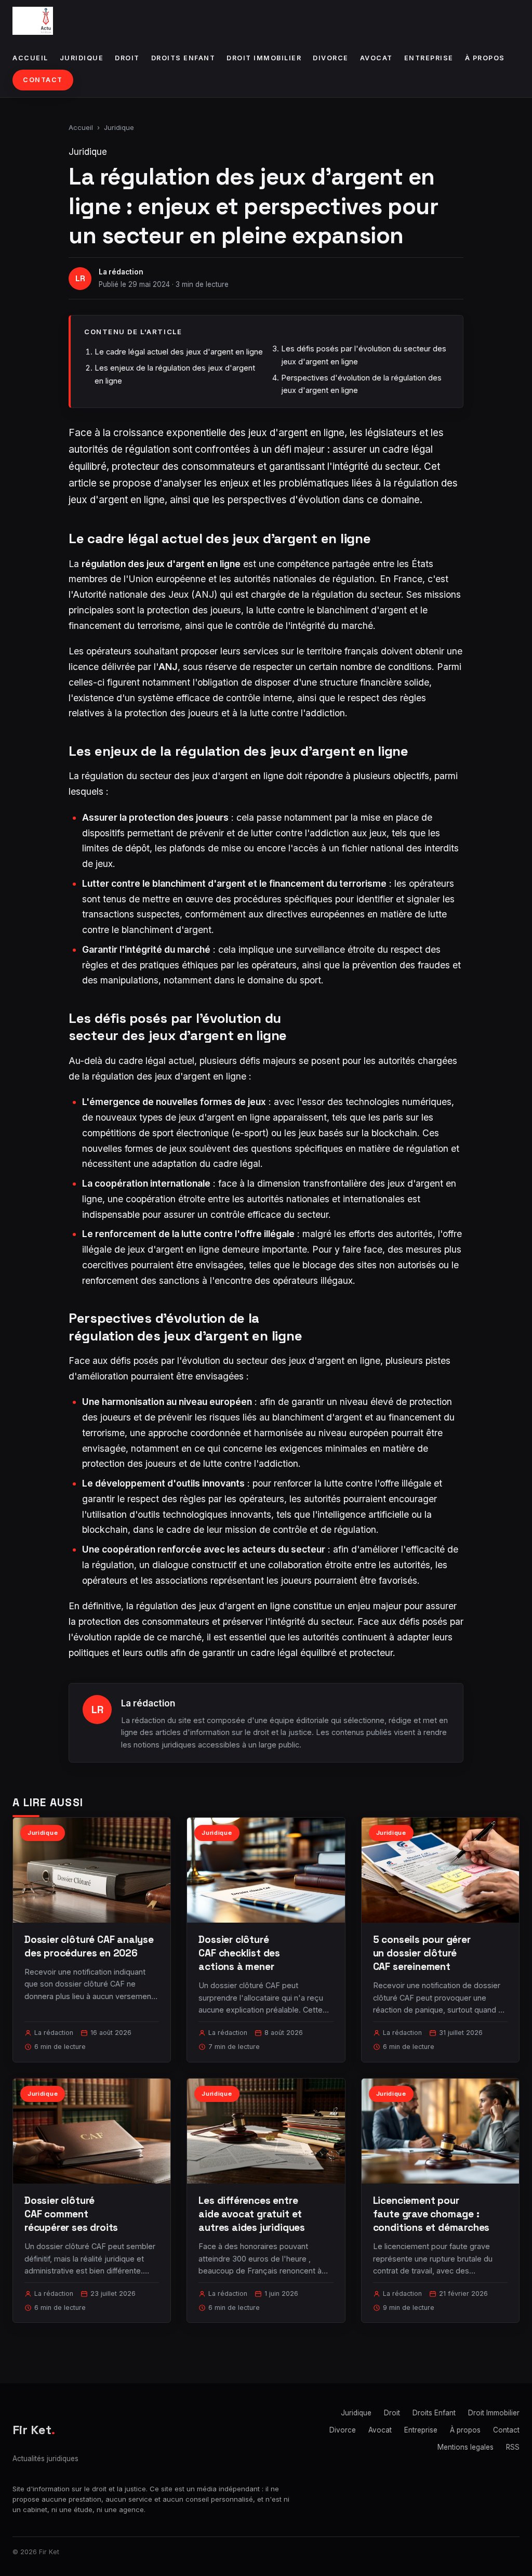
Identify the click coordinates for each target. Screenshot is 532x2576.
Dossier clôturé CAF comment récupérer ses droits (71, 2214)
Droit (127, 58)
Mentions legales (465, 2447)
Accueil (30, 58)
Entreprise (429, 58)
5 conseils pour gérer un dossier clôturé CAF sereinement (422, 1953)
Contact (43, 80)
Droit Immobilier (264, 58)
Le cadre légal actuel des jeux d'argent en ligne (179, 352)
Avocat (376, 58)
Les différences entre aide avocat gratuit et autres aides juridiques (252, 2214)
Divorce (331, 58)
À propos (485, 58)
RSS (513, 2447)
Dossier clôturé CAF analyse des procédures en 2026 (89, 1946)
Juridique (82, 58)
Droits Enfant (183, 58)
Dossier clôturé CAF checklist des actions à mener (239, 1953)
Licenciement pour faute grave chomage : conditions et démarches (431, 2214)
